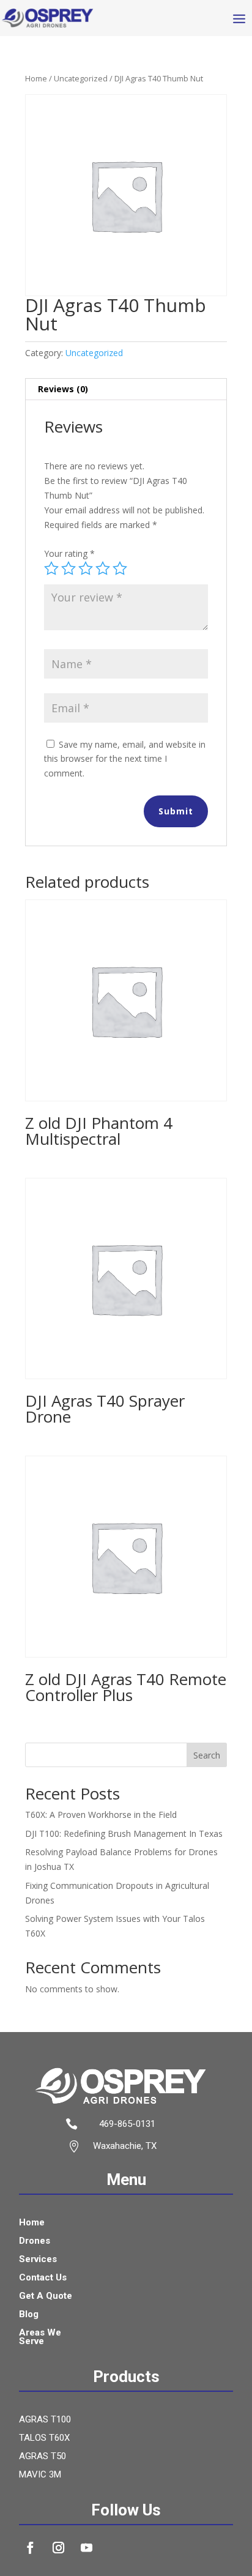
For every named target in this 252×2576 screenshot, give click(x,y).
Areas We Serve (40, 2337)
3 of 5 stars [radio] (86, 568)
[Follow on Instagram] (59, 2548)
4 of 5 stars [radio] (103, 568)
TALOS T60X (44, 2438)
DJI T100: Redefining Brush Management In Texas (124, 1833)
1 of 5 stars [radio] (51, 568)
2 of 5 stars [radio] (69, 568)
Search (207, 1755)
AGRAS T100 (45, 2420)
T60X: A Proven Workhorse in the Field (101, 1815)
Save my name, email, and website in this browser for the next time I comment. (125, 759)
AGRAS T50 (43, 2457)
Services (38, 2260)
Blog (29, 2315)
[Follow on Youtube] (87, 2548)
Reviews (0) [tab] (63, 389)
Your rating (69, 553)
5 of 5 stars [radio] (120, 568)
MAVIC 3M (40, 2475)
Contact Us (43, 2278)
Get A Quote (46, 2296)
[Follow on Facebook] (31, 2548)
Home (36, 78)
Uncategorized (81, 78)
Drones (35, 2241)
